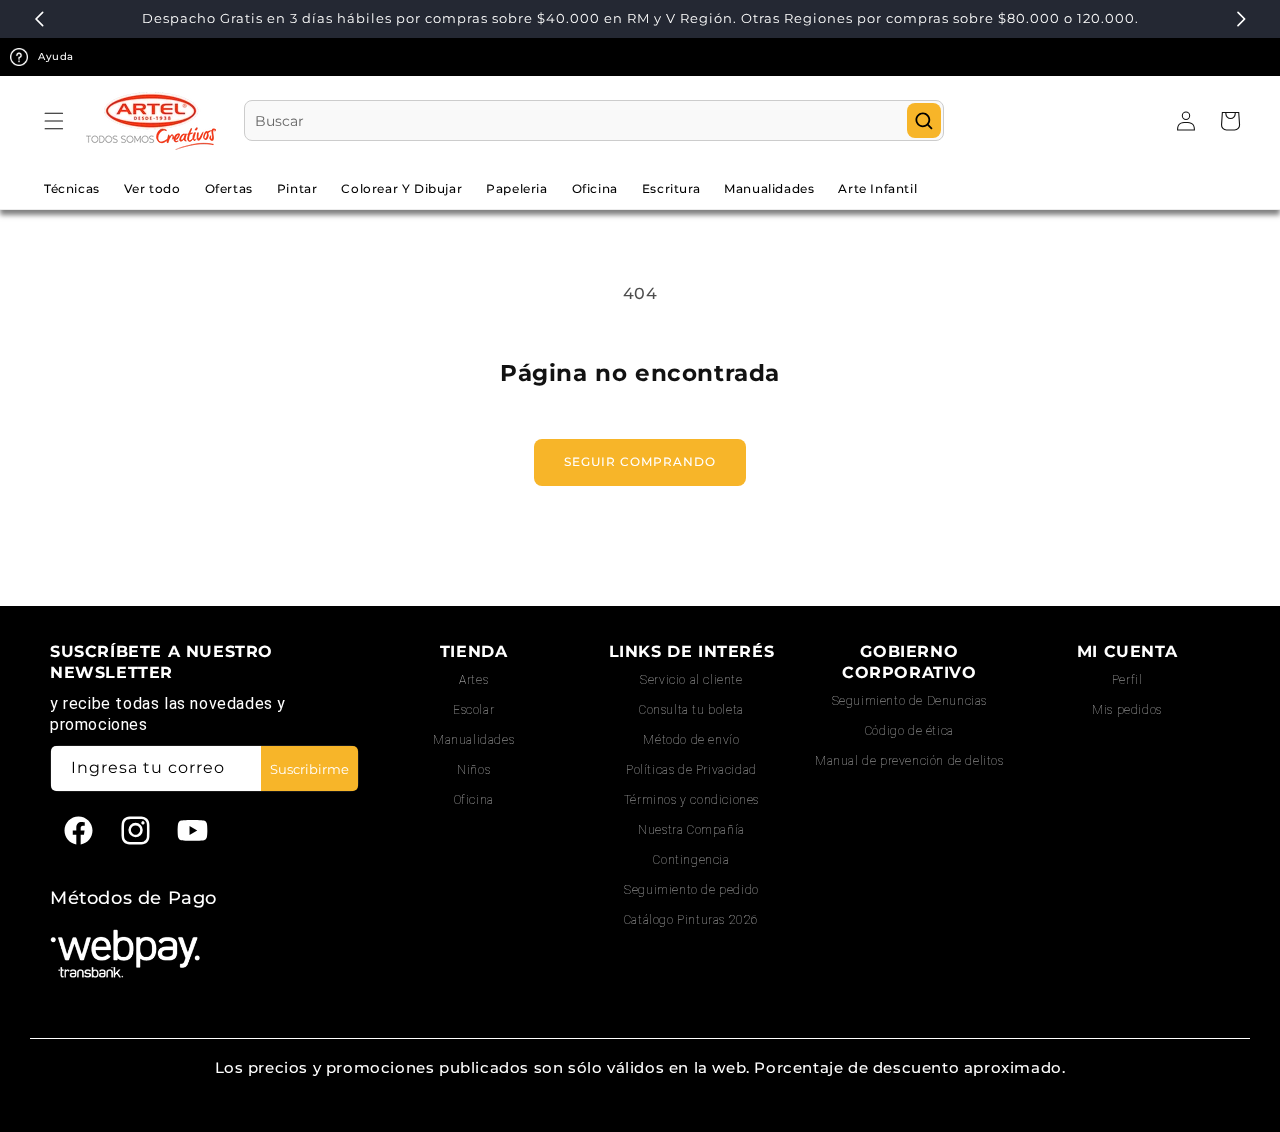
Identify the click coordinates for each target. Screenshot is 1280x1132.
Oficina (474, 800)
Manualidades (473, 740)
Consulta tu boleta (691, 710)
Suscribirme (309, 769)
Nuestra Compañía (691, 830)
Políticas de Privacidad (691, 770)
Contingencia (691, 860)
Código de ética (909, 731)
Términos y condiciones (691, 800)
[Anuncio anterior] (39, 19)
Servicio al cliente (691, 680)
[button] (54, 121)
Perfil (1127, 680)
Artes (473, 680)
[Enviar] (924, 120)
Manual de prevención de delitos (909, 761)
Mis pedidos (1127, 710)
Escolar (473, 710)
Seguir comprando (640, 461)
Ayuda (56, 56)
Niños (473, 770)
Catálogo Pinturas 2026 (691, 920)
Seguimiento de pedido (691, 890)
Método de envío (691, 740)
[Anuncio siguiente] (1241, 19)
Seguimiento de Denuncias (909, 701)
